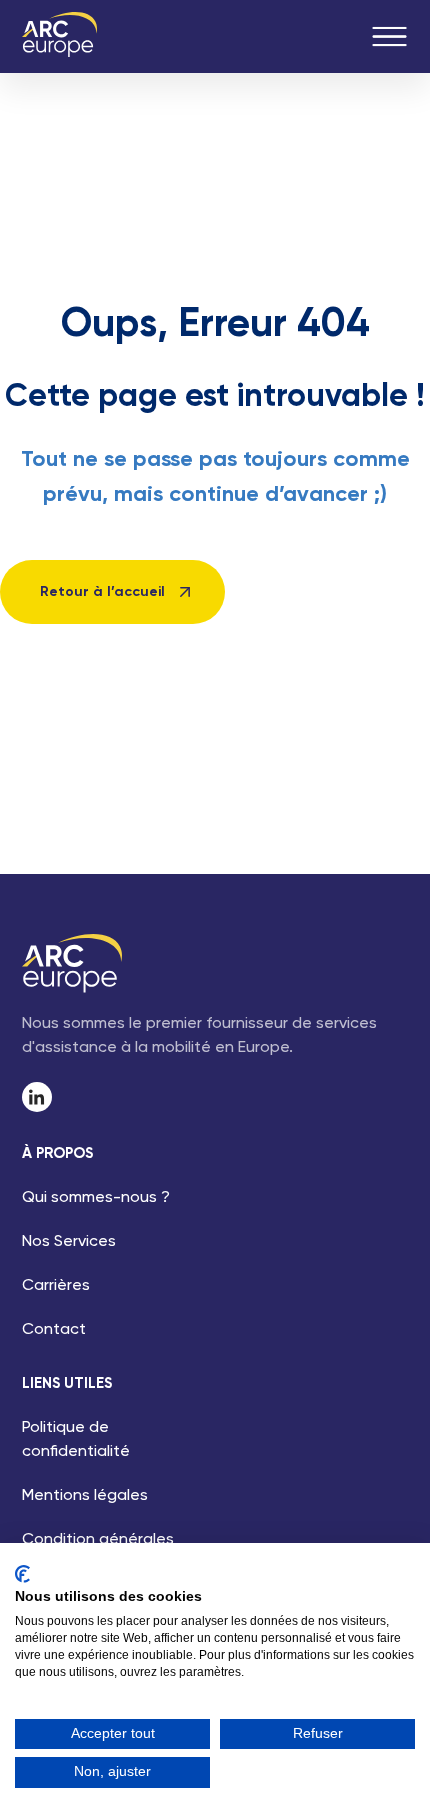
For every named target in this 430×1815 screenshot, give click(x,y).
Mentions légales (85, 1496)
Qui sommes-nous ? (96, 1198)
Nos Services (69, 1242)
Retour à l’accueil (102, 592)
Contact (54, 1330)
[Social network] (37, 1097)
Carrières (56, 1286)
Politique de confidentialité (76, 1440)
